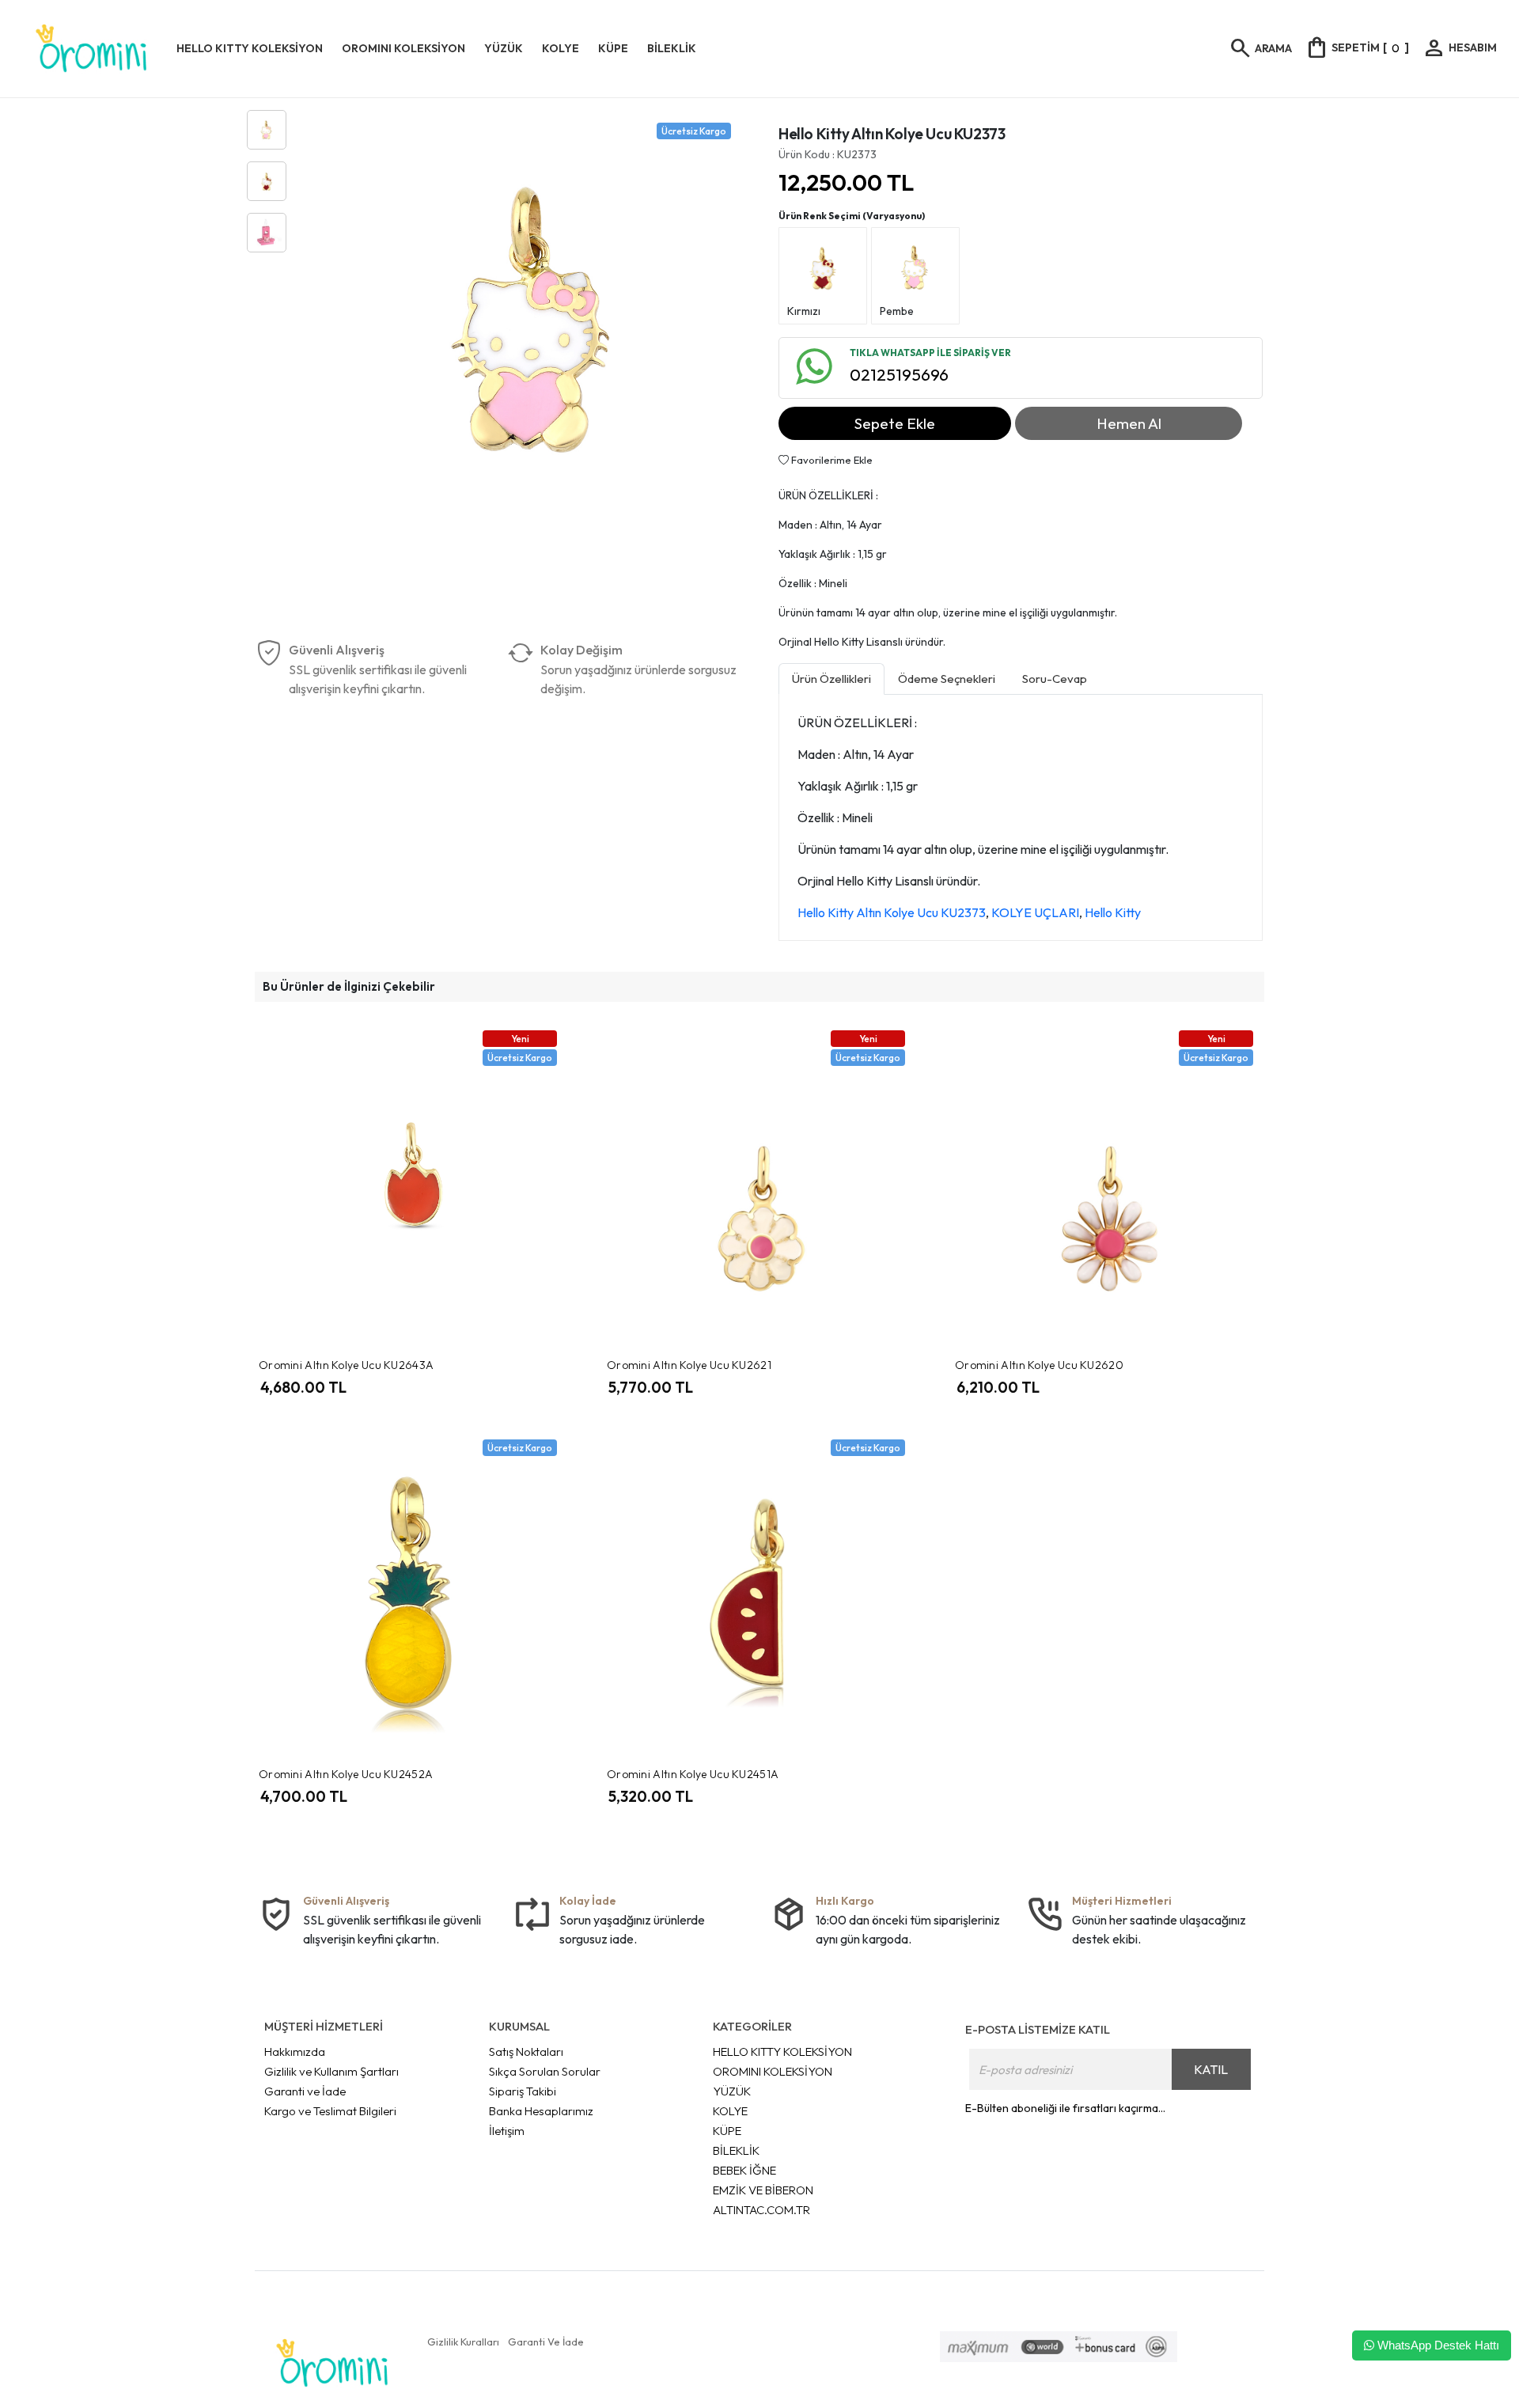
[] (1357, 47)
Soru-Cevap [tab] (1055, 679)
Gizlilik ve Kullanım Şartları (331, 2071)
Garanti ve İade (305, 2091)
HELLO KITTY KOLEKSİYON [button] (250, 48)
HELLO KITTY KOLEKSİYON (782, 2052)
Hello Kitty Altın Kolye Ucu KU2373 (892, 912)
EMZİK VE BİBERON (763, 2190)
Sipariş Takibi (523, 2091)
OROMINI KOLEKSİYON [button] (403, 48)
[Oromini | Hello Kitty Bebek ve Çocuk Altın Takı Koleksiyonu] (91, 49)
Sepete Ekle (895, 423)
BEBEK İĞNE (744, 2170)
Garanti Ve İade (546, 2342)
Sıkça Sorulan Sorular (545, 2071)
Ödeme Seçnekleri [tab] (947, 679)
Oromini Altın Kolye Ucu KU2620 (1039, 1365)
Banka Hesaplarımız (541, 2111)
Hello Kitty (1113, 912)
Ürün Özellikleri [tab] (831, 679)
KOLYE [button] (561, 48)
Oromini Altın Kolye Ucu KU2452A (346, 1774)
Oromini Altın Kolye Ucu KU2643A (346, 1365)
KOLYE (730, 2111)
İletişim (507, 2131)
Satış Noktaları (526, 2052)
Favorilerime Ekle (831, 460)
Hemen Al (1129, 423)
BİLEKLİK (736, 2150)
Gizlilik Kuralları (463, 2342)
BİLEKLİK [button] (672, 48)
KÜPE (727, 2131)
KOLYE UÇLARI (1035, 912)
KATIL (1211, 2069)
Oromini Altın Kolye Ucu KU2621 (689, 1365)
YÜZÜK (732, 2091)
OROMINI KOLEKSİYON (773, 2071)
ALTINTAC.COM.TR (761, 2210)
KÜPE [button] (613, 48)
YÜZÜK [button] (504, 48)
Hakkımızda (295, 2052)
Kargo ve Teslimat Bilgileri (330, 2111)
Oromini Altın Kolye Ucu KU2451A (693, 1774)
